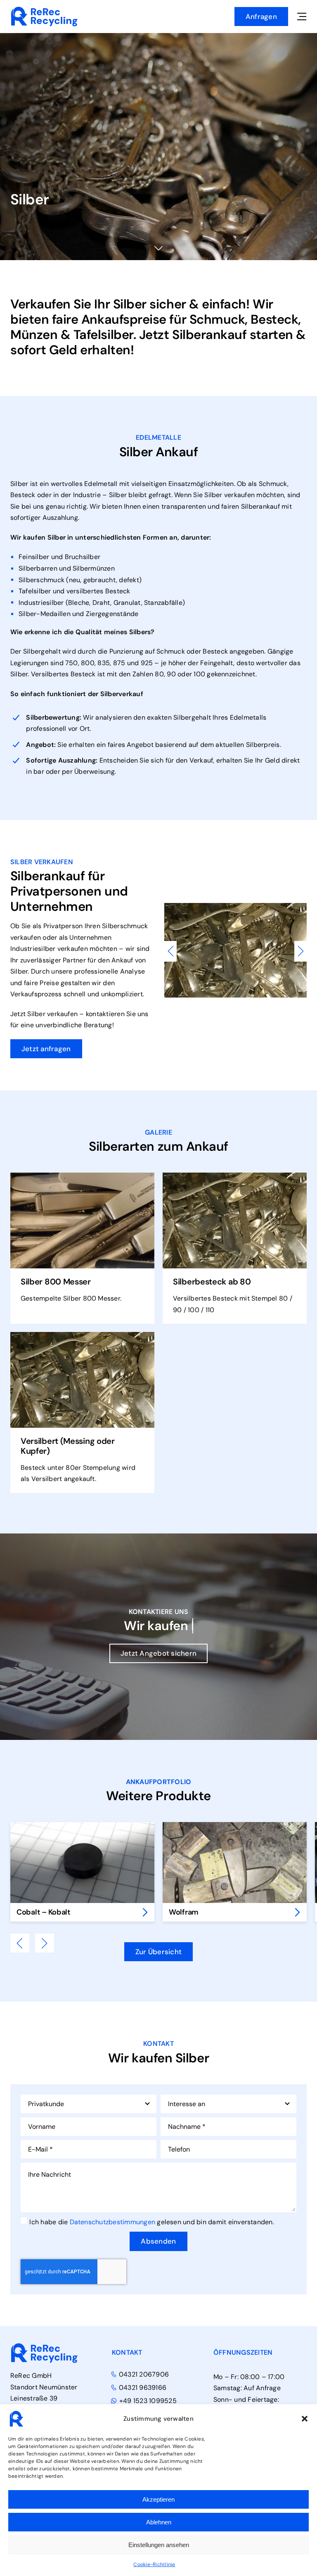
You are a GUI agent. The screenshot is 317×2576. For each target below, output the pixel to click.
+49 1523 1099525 (148, 2401)
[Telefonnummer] (308, 1043)
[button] (305, 2419)
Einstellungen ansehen (159, 2545)
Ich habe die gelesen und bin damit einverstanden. (152, 2222)
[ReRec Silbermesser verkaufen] (82, 1176)
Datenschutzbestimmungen (113, 2222)
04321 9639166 (143, 2388)
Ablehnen (159, 2522)
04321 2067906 (144, 2375)
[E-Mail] (308, 1065)
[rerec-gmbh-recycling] (44, 9)
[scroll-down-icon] (159, 248)
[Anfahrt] (308, 1087)
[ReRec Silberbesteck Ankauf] (235, 1176)
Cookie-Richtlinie (154, 2564)
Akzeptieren (158, 2499)
